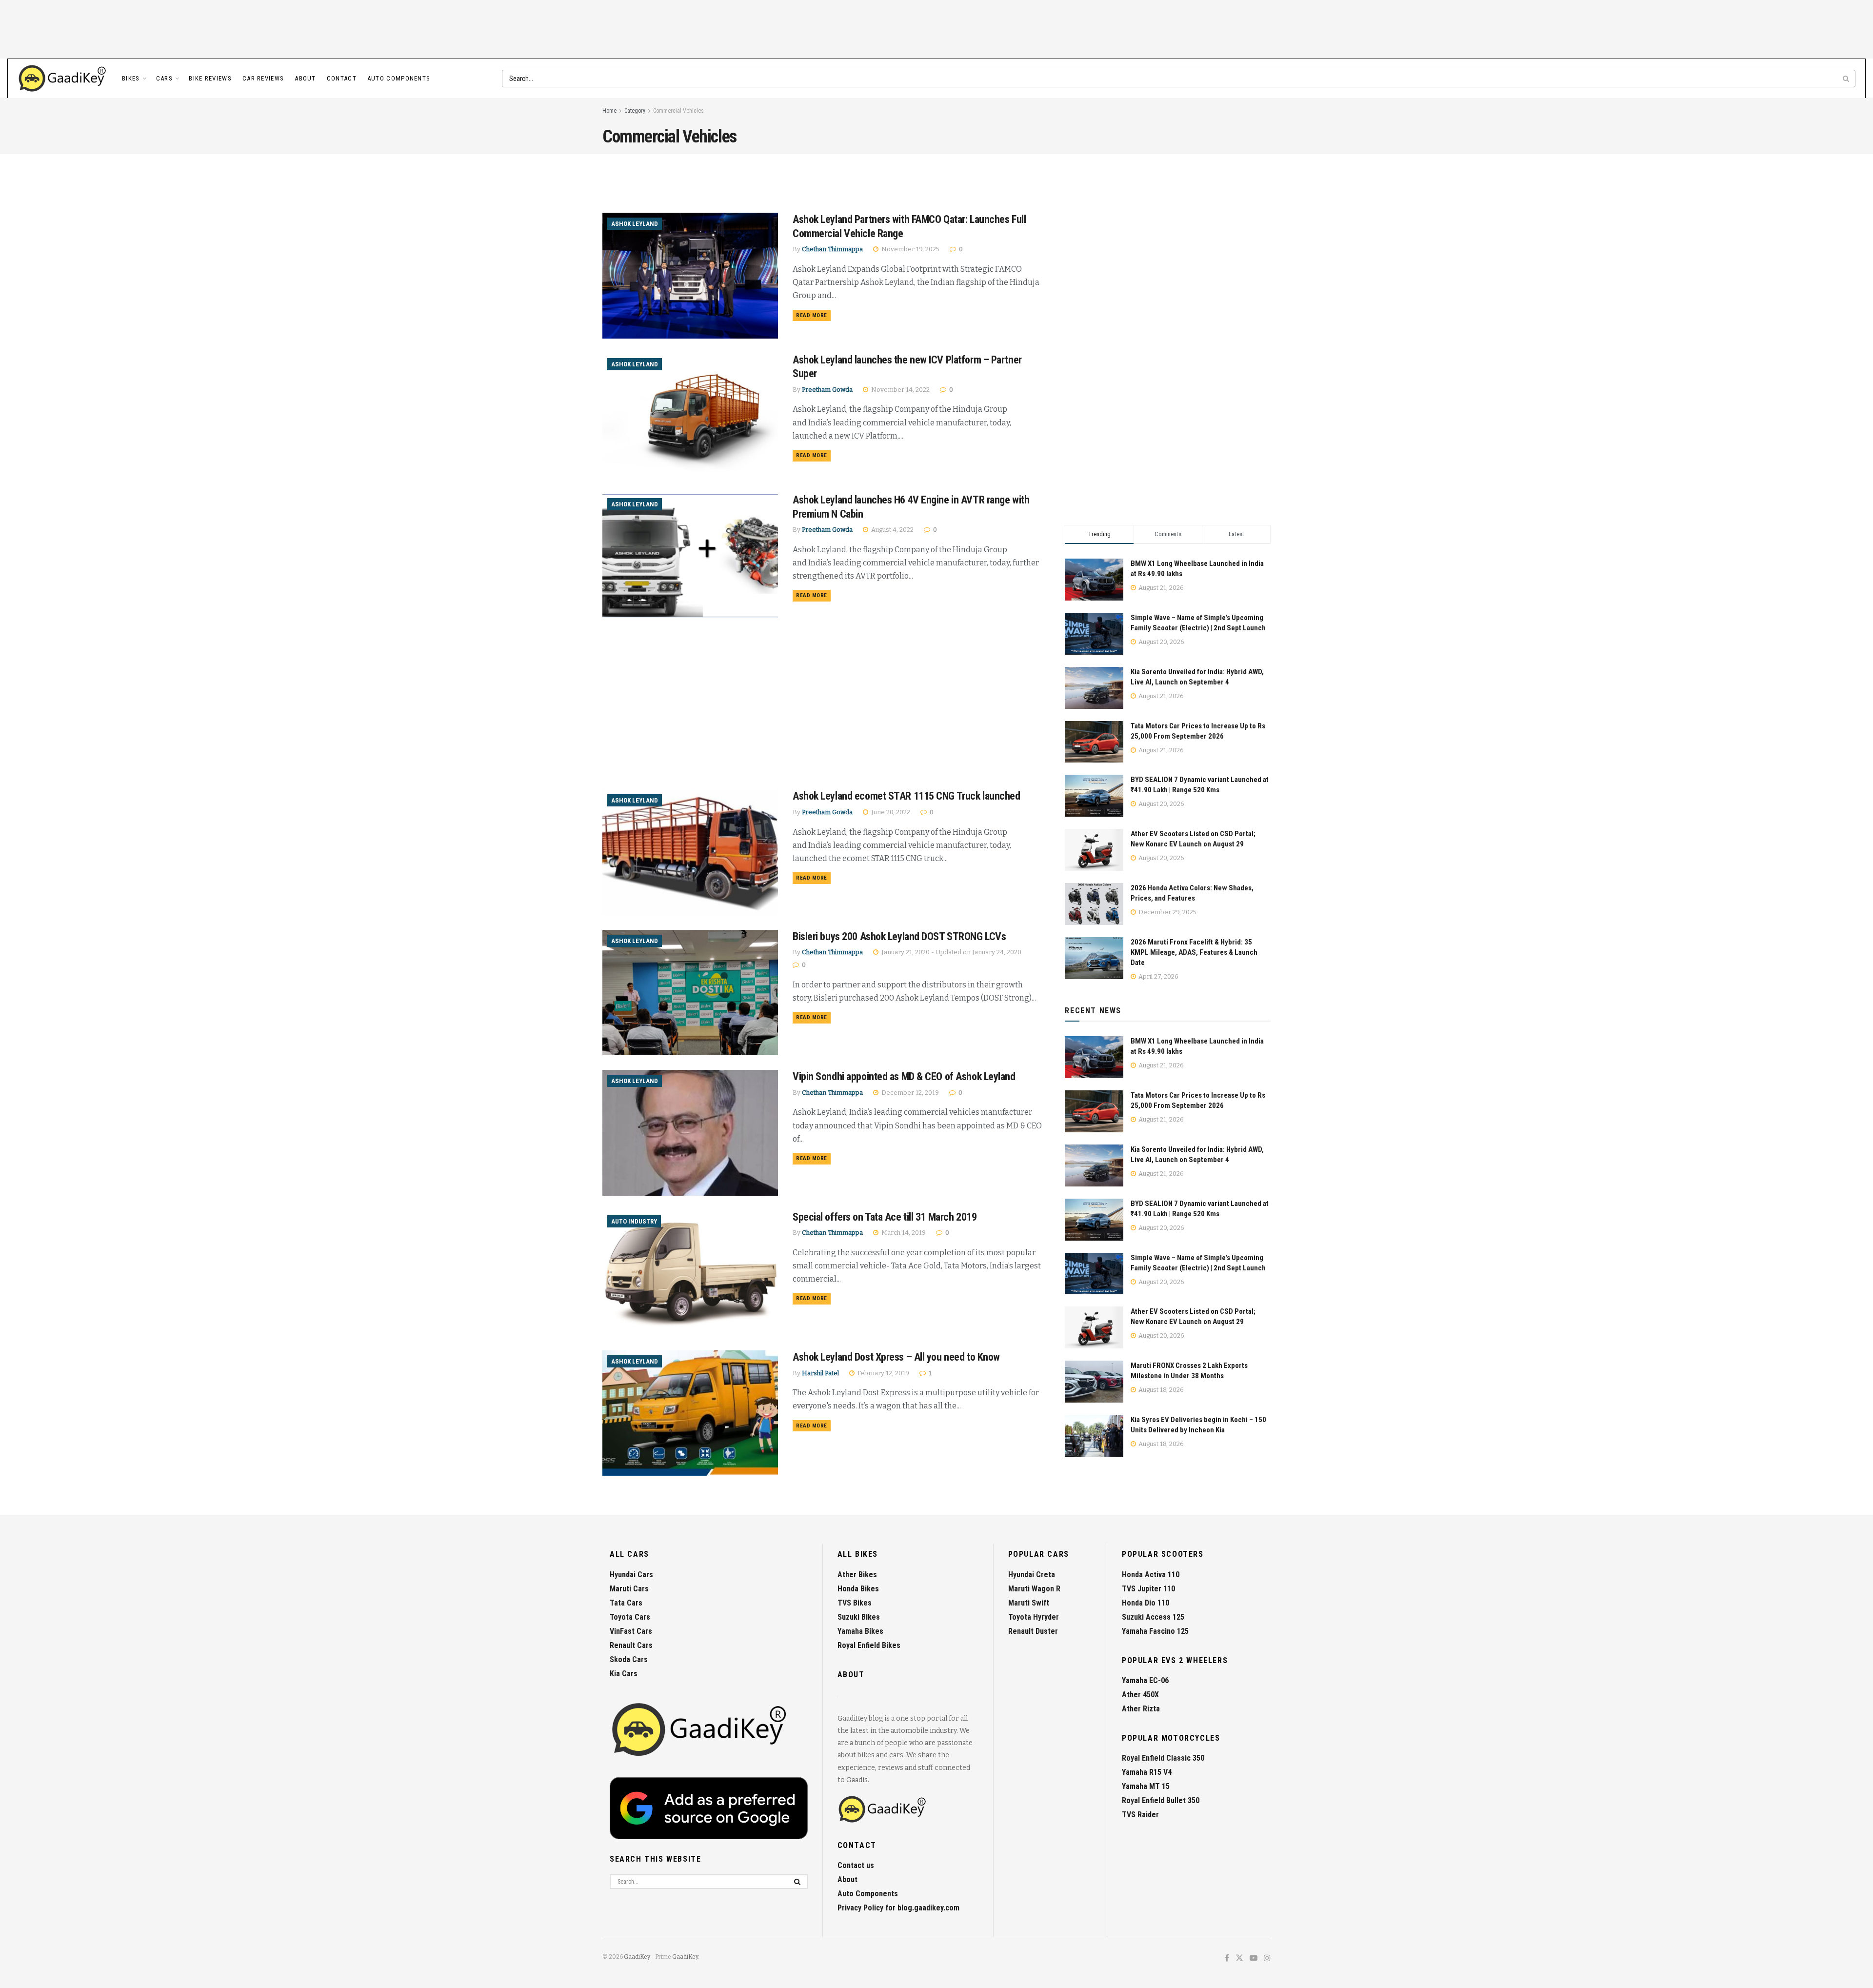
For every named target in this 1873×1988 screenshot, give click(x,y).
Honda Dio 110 (1146, 1603)
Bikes (131, 78)
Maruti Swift (1029, 1603)
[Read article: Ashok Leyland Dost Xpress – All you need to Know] (690, 1413)
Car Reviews (263, 78)
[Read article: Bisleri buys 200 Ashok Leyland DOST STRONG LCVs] (690, 993)
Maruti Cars (629, 1589)
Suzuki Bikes (859, 1617)
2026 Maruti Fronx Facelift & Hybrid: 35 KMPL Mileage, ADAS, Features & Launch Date (1194, 952)
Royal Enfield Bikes (869, 1645)
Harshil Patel (820, 1373)
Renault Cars (631, 1645)
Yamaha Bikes (860, 1631)
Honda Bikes (858, 1589)
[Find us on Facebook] (1227, 1958)
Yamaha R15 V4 (1147, 1772)
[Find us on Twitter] (1239, 1958)
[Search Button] (1847, 79)
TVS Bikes (855, 1603)
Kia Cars (624, 1674)
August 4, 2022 (892, 530)
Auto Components (399, 78)
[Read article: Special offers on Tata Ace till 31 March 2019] (690, 1273)
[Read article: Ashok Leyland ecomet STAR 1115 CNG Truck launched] (690, 852)
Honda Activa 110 (1151, 1575)
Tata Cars (626, 1603)
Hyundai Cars (631, 1575)
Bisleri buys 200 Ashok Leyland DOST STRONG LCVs (899, 936)
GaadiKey (637, 1957)
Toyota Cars (630, 1617)
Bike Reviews (210, 78)
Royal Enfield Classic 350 (1163, 1758)
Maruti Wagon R (1034, 1589)
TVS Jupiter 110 (1148, 1589)
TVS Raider (1140, 1815)
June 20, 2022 (890, 812)
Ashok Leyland (635, 224)
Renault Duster (1033, 1631)
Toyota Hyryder (1034, 1617)
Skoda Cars (629, 1659)
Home (609, 111)
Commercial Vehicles (678, 111)
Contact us (856, 1865)
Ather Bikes (857, 1575)
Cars (164, 78)
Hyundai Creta (1032, 1575)
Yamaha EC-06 (1145, 1680)
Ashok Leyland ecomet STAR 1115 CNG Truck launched (906, 796)
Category (635, 111)
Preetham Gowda (827, 390)
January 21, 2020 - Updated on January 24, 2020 (951, 952)
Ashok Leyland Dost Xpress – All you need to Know (896, 1357)
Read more (813, 315)
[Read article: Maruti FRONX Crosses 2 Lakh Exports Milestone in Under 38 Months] (1094, 1382)
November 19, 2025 (910, 249)
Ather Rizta (1141, 1709)
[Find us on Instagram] (1267, 1958)
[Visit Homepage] (63, 79)
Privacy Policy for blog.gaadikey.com (898, 1908)
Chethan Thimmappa (832, 249)
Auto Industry (634, 1221)
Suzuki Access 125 (1153, 1617)
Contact (342, 78)
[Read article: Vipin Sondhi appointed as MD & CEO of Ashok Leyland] (690, 1133)
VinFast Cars (631, 1631)
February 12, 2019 (883, 1373)
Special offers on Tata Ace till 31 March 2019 (885, 1217)
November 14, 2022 (900, 390)
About (305, 78)
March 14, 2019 (903, 1233)
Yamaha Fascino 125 (1155, 1631)
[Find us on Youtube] (1254, 1958)
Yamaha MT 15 (1146, 1786)
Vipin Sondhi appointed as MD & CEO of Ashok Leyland (904, 1076)
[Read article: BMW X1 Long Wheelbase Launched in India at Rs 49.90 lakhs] (1094, 1057)
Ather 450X (1140, 1695)
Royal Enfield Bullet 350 (1161, 1800)
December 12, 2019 (909, 1093)
